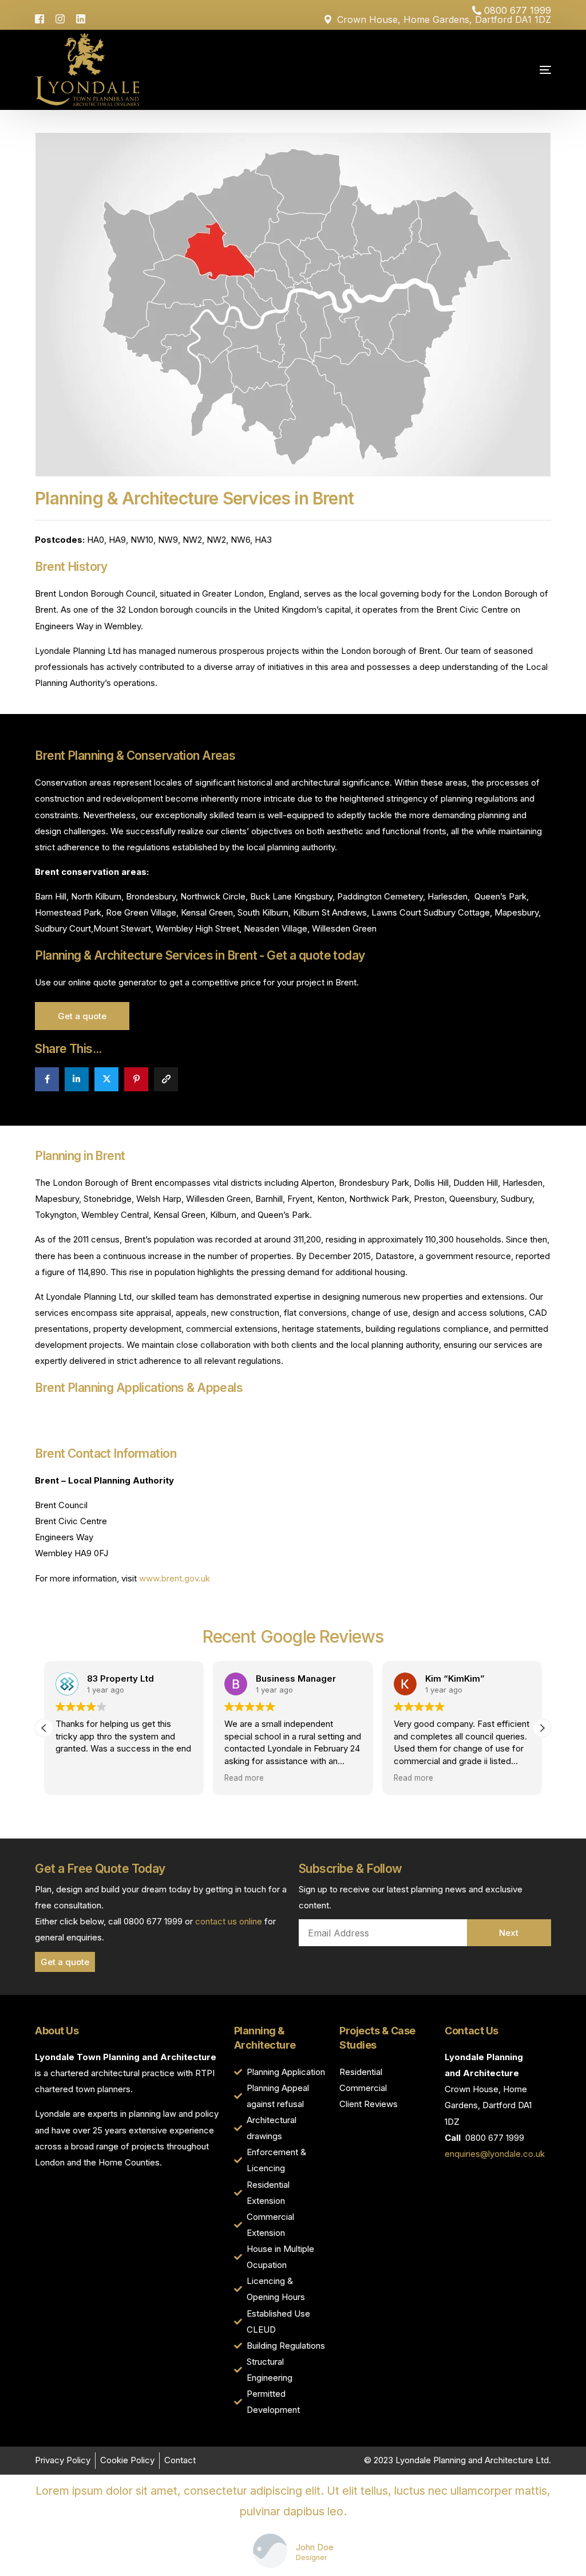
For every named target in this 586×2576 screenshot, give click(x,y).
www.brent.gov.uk (175, 1578)
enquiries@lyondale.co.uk (495, 2154)
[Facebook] (42, 18)
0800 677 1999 (518, 10)
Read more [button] (244, 1778)
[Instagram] (60, 18)
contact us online (229, 1921)
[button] (542, 1728)
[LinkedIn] (81, 18)
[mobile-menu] (514, 70)
